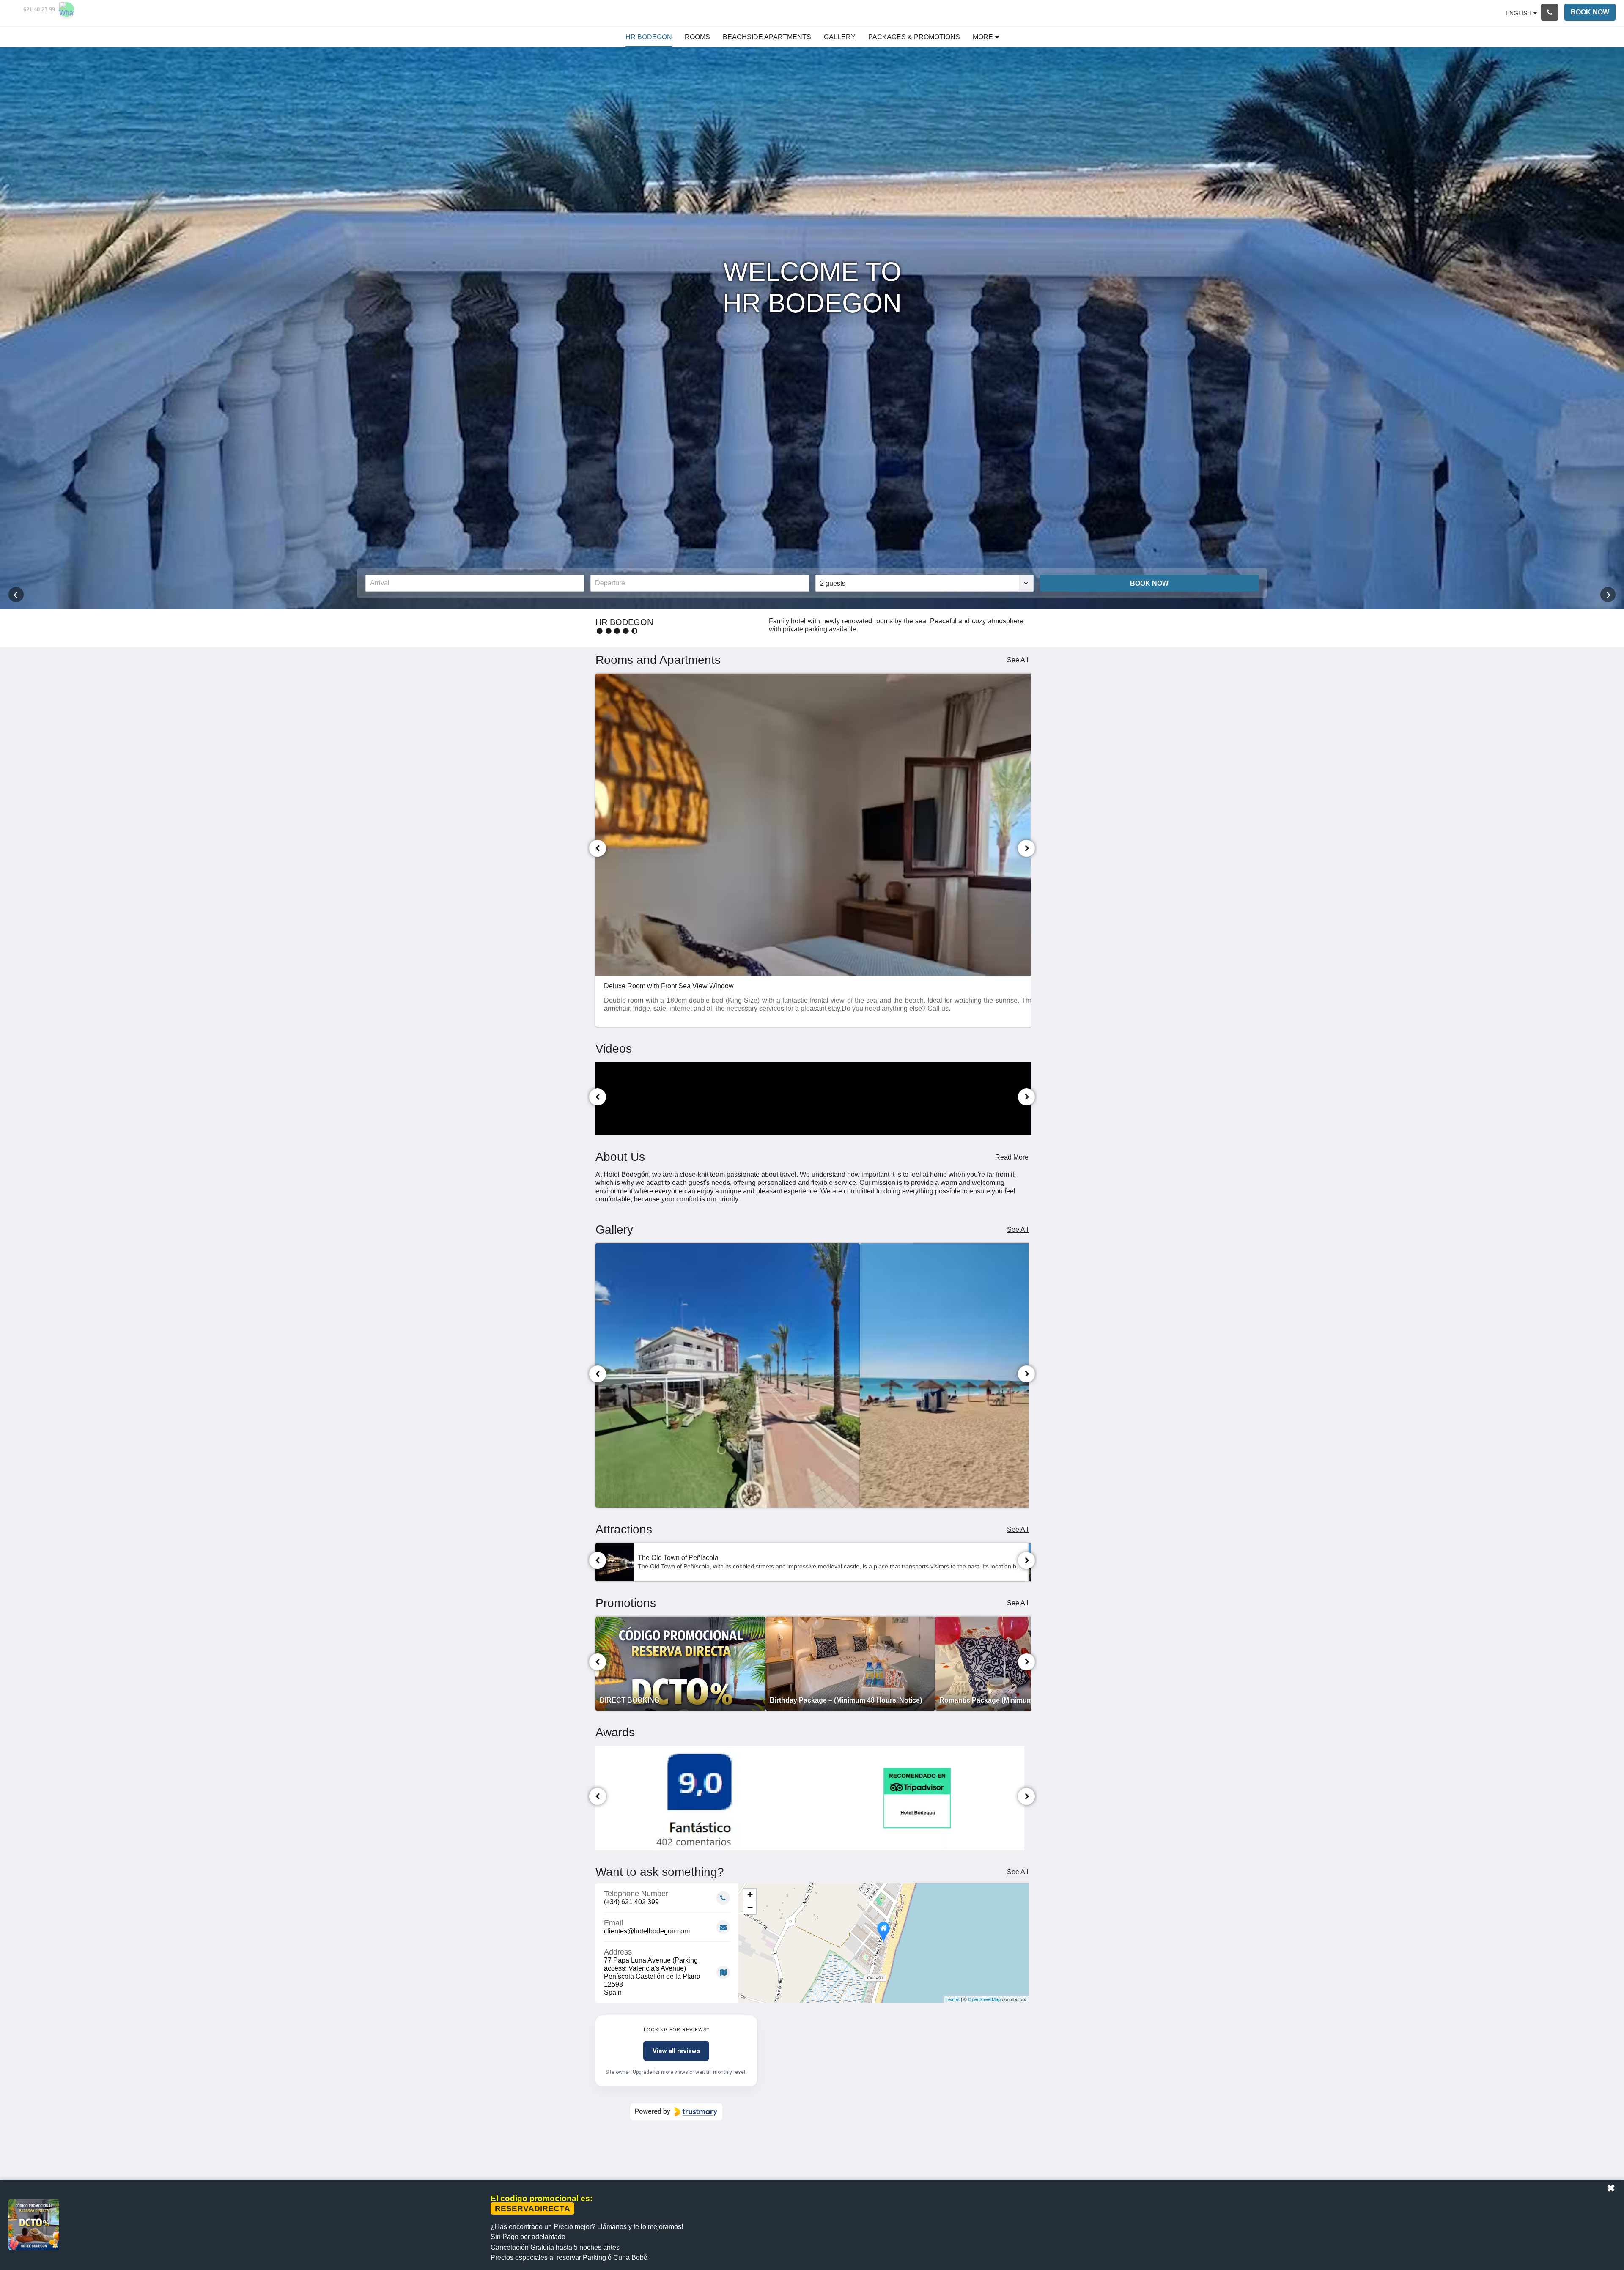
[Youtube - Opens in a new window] (1020, 2169)
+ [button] (750, 1895)
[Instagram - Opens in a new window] (974, 2169)
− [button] (750, 1907)
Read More (1012, 1157)
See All (1018, 660)
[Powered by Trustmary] (676, 2112)
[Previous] (598, 848)
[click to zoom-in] (728, 1375)
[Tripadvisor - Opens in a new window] (997, 2169)
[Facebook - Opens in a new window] (927, 2169)
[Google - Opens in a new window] (950, 2169)
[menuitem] (649, 37)
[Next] (1026, 848)
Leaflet (953, 1999)
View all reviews (676, 2051)
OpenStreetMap (984, 1999)
